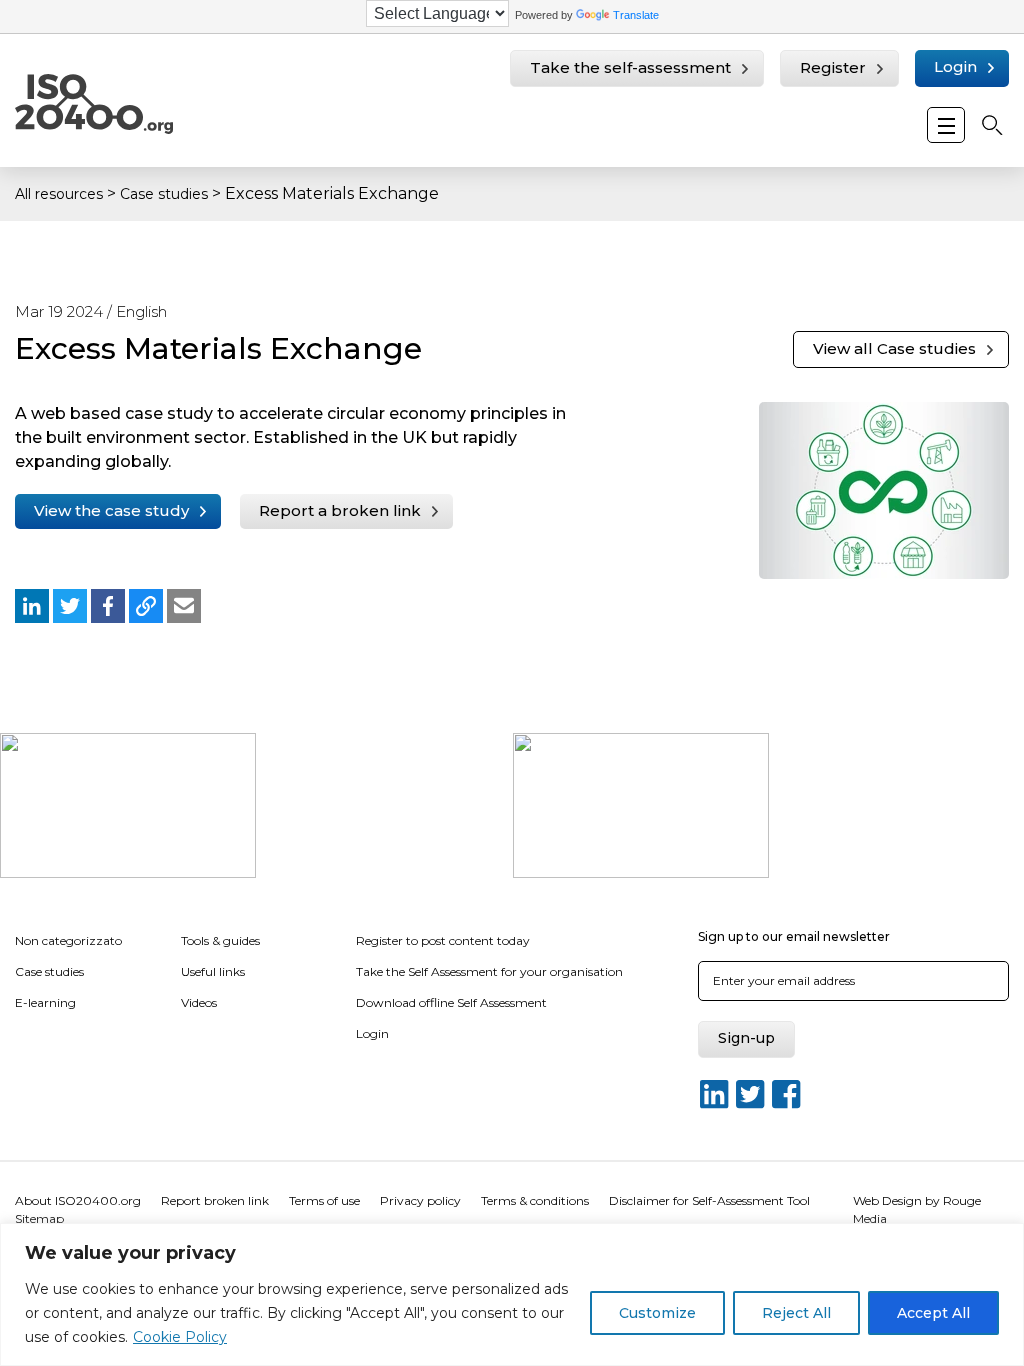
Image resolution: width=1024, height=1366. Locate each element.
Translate (636, 15)
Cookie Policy (180, 1337)
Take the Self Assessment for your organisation (489, 971)
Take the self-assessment (630, 67)
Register (833, 67)
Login (955, 66)
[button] (32, 606)
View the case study (111, 510)
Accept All (933, 1313)
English (141, 311)
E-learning (45, 1002)
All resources (59, 194)
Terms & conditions (535, 1200)
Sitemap (39, 1218)
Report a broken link (340, 510)
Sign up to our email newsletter (794, 936)
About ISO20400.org (78, 1200)
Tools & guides (220, 940)
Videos (199, 1002)
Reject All (796, 1313)
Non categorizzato (68, 940)
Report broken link (215, 1200)
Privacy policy (420, 1200)
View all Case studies (894, 348)
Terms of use (324, 1200)
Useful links (213, 971)
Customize (657, 1313)
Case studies (164, 194)
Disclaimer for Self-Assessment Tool (709, 1200)
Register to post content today (443, 940)
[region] (512, 1294)
